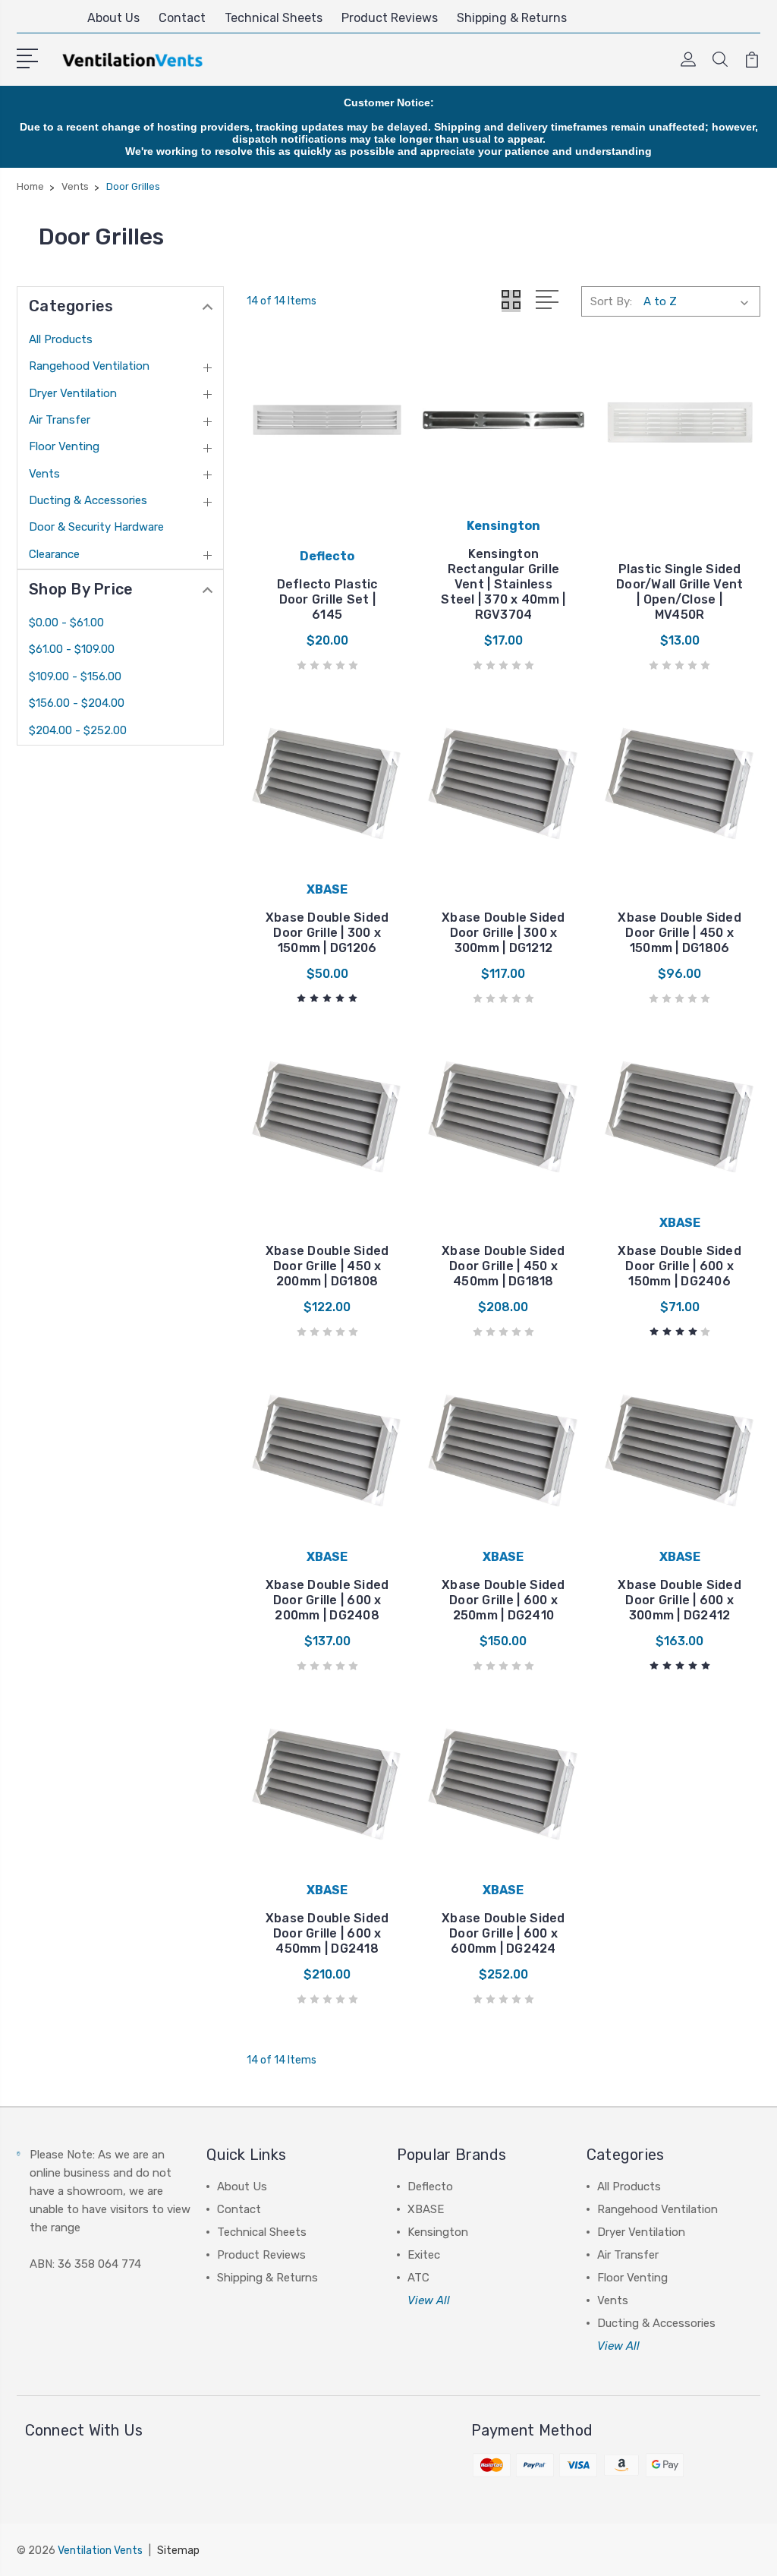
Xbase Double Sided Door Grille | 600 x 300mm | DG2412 (679, 1600)
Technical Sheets (274, 18)
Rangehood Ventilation (89, 366)
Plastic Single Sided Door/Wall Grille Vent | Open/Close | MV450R (679, 592)
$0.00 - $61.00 (66, 623)
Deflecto (430, 2187)
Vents (44, 474)
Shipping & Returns (512, 18)
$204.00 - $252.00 (78, 730)
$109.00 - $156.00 (75, 676)
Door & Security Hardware (96, 527)
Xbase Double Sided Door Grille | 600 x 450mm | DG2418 (327, 1933)
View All (429, 2300)
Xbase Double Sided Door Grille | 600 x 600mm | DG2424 (503, 1933)
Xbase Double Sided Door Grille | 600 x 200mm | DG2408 (327, 1600)
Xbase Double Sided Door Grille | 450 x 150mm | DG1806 (679, 933)
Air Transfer (60, 420)
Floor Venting (64, 446)
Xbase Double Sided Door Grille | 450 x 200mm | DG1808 (327, 1266)
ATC (418, 2278)
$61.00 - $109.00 (72, 649)
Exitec (424, 2255)
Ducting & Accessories (88, 500)
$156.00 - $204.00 (77, 703)
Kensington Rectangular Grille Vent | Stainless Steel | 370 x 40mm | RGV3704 (503, 584)
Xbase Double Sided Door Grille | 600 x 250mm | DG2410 (503, 1600)
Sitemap (178, 2551)
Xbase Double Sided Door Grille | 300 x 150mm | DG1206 (327, 933)
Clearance (54, 554)
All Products (61, 339)
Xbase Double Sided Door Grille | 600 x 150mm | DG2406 (679, 1266)
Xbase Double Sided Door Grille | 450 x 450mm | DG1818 (503, 1266)
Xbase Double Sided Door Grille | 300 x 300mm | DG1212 (503, 933)
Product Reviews (390, 18)
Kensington (438, 2232)
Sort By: (611, 301)
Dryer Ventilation (73, 393)
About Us (113, 18)
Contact (182, 18)
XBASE (426, 2209)
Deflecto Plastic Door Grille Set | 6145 (327, 599)
